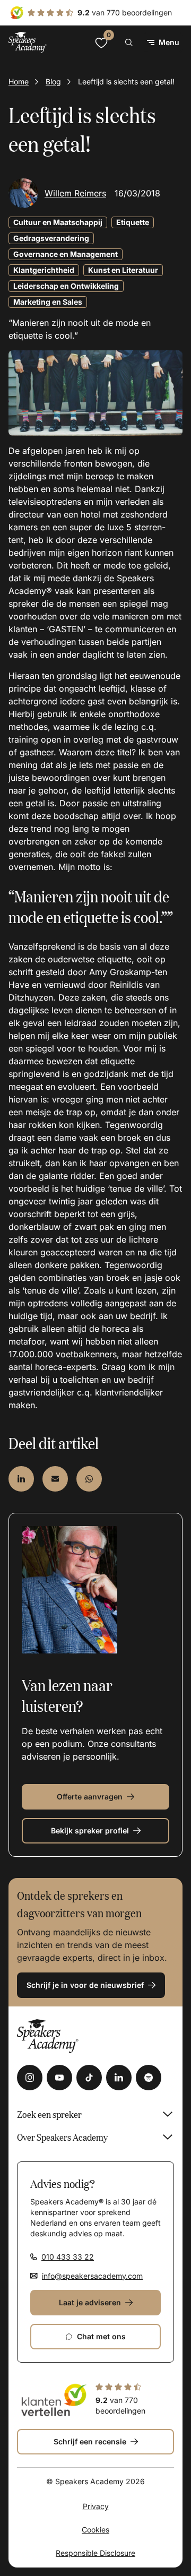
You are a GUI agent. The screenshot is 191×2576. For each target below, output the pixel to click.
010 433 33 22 (68, 2257)
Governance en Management (66, 254)
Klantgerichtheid (44, 270)
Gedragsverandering (51, 238)
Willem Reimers (75, 193)
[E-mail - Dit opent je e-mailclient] (55, 1479)
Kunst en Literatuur (123, 270)
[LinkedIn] (119, 2078)
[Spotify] (149, 2078)
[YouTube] (59, 2078)
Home (19, 81)
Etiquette (133, 222)
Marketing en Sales (48, 302)
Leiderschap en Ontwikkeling (66, 286)
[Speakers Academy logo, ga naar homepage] (28, 42)
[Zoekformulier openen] (129, 42)
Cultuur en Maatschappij (58, 222)
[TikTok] (89, 2078)
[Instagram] (30, 2078)
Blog (53, 81)
